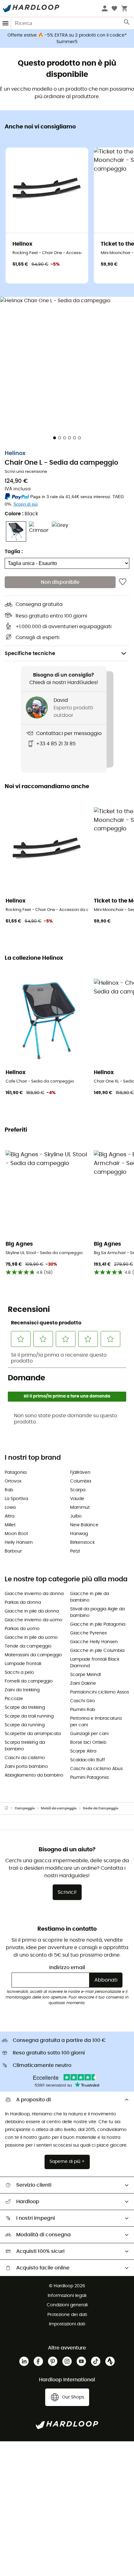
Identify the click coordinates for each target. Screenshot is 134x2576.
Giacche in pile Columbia (97, 1651)
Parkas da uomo (22, 1629)
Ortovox (13, 1481)
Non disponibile (60, 582)
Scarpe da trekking (25, 1708)
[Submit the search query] (127, 23)
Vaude (77, 1499)
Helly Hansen (19, 1543)
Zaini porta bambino (26, 1767)
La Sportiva (16, 1499)
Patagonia (16, 1473)
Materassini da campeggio (33, 1655)
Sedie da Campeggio (101, 1808)
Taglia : (14, 552)
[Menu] (6, 23)
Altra (10, 1516)
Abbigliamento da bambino (34, 1775)
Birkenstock (82, 1543)
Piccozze (14, 1699)
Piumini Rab (83, 1710)
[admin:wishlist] (123, 582)
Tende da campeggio (28, 1646)
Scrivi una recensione (26, 472)
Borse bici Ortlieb (88, 1743)
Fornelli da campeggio (29, 1681)
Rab (9, 1490)
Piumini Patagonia (89, 1778)
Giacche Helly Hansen (94, 1642)
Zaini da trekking (22, 1690)
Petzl (75, 1551)
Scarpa (78, 1490)
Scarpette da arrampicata (33, 1734)
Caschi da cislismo (25, 1758)
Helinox (15, 453)
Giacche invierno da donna (34, 1594)
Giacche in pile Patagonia (98, 1624)
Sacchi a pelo (19, 1673)
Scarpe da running (25, 1725)
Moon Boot (16, 1534)
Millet (10, 1525)
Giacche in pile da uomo (31, 1638)
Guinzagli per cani (89, 1734)
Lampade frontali (23, 1664)
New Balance (84, 1525)
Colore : (21, 514)
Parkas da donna (23, 1603)
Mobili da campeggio (59, 1808)
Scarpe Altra (83, 1751)
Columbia (81, 1481)
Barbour (13, 1551)
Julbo (76, 1516)
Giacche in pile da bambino (90, 1597)
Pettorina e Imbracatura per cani (96, 1722)
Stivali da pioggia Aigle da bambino (97, 1612)
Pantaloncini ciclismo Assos (100, 1692)
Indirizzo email (67, 1968)
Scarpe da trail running (29, 1716)
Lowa (10, 1508)
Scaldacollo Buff (88, 1760)
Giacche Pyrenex (89, 1633)
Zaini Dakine (83, 1683)
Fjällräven (80, 1473)
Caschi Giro (83, 1701)
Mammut (80, 1508)
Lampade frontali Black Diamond (95, 1663)
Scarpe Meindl (85, 1675)
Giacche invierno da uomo (33, 1620)
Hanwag (79, 1534)
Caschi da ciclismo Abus (96, 1769)
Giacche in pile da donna (32, 1611)
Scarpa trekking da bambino (25, 1746)
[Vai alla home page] (10, 1808)
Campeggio (25, 1808)
